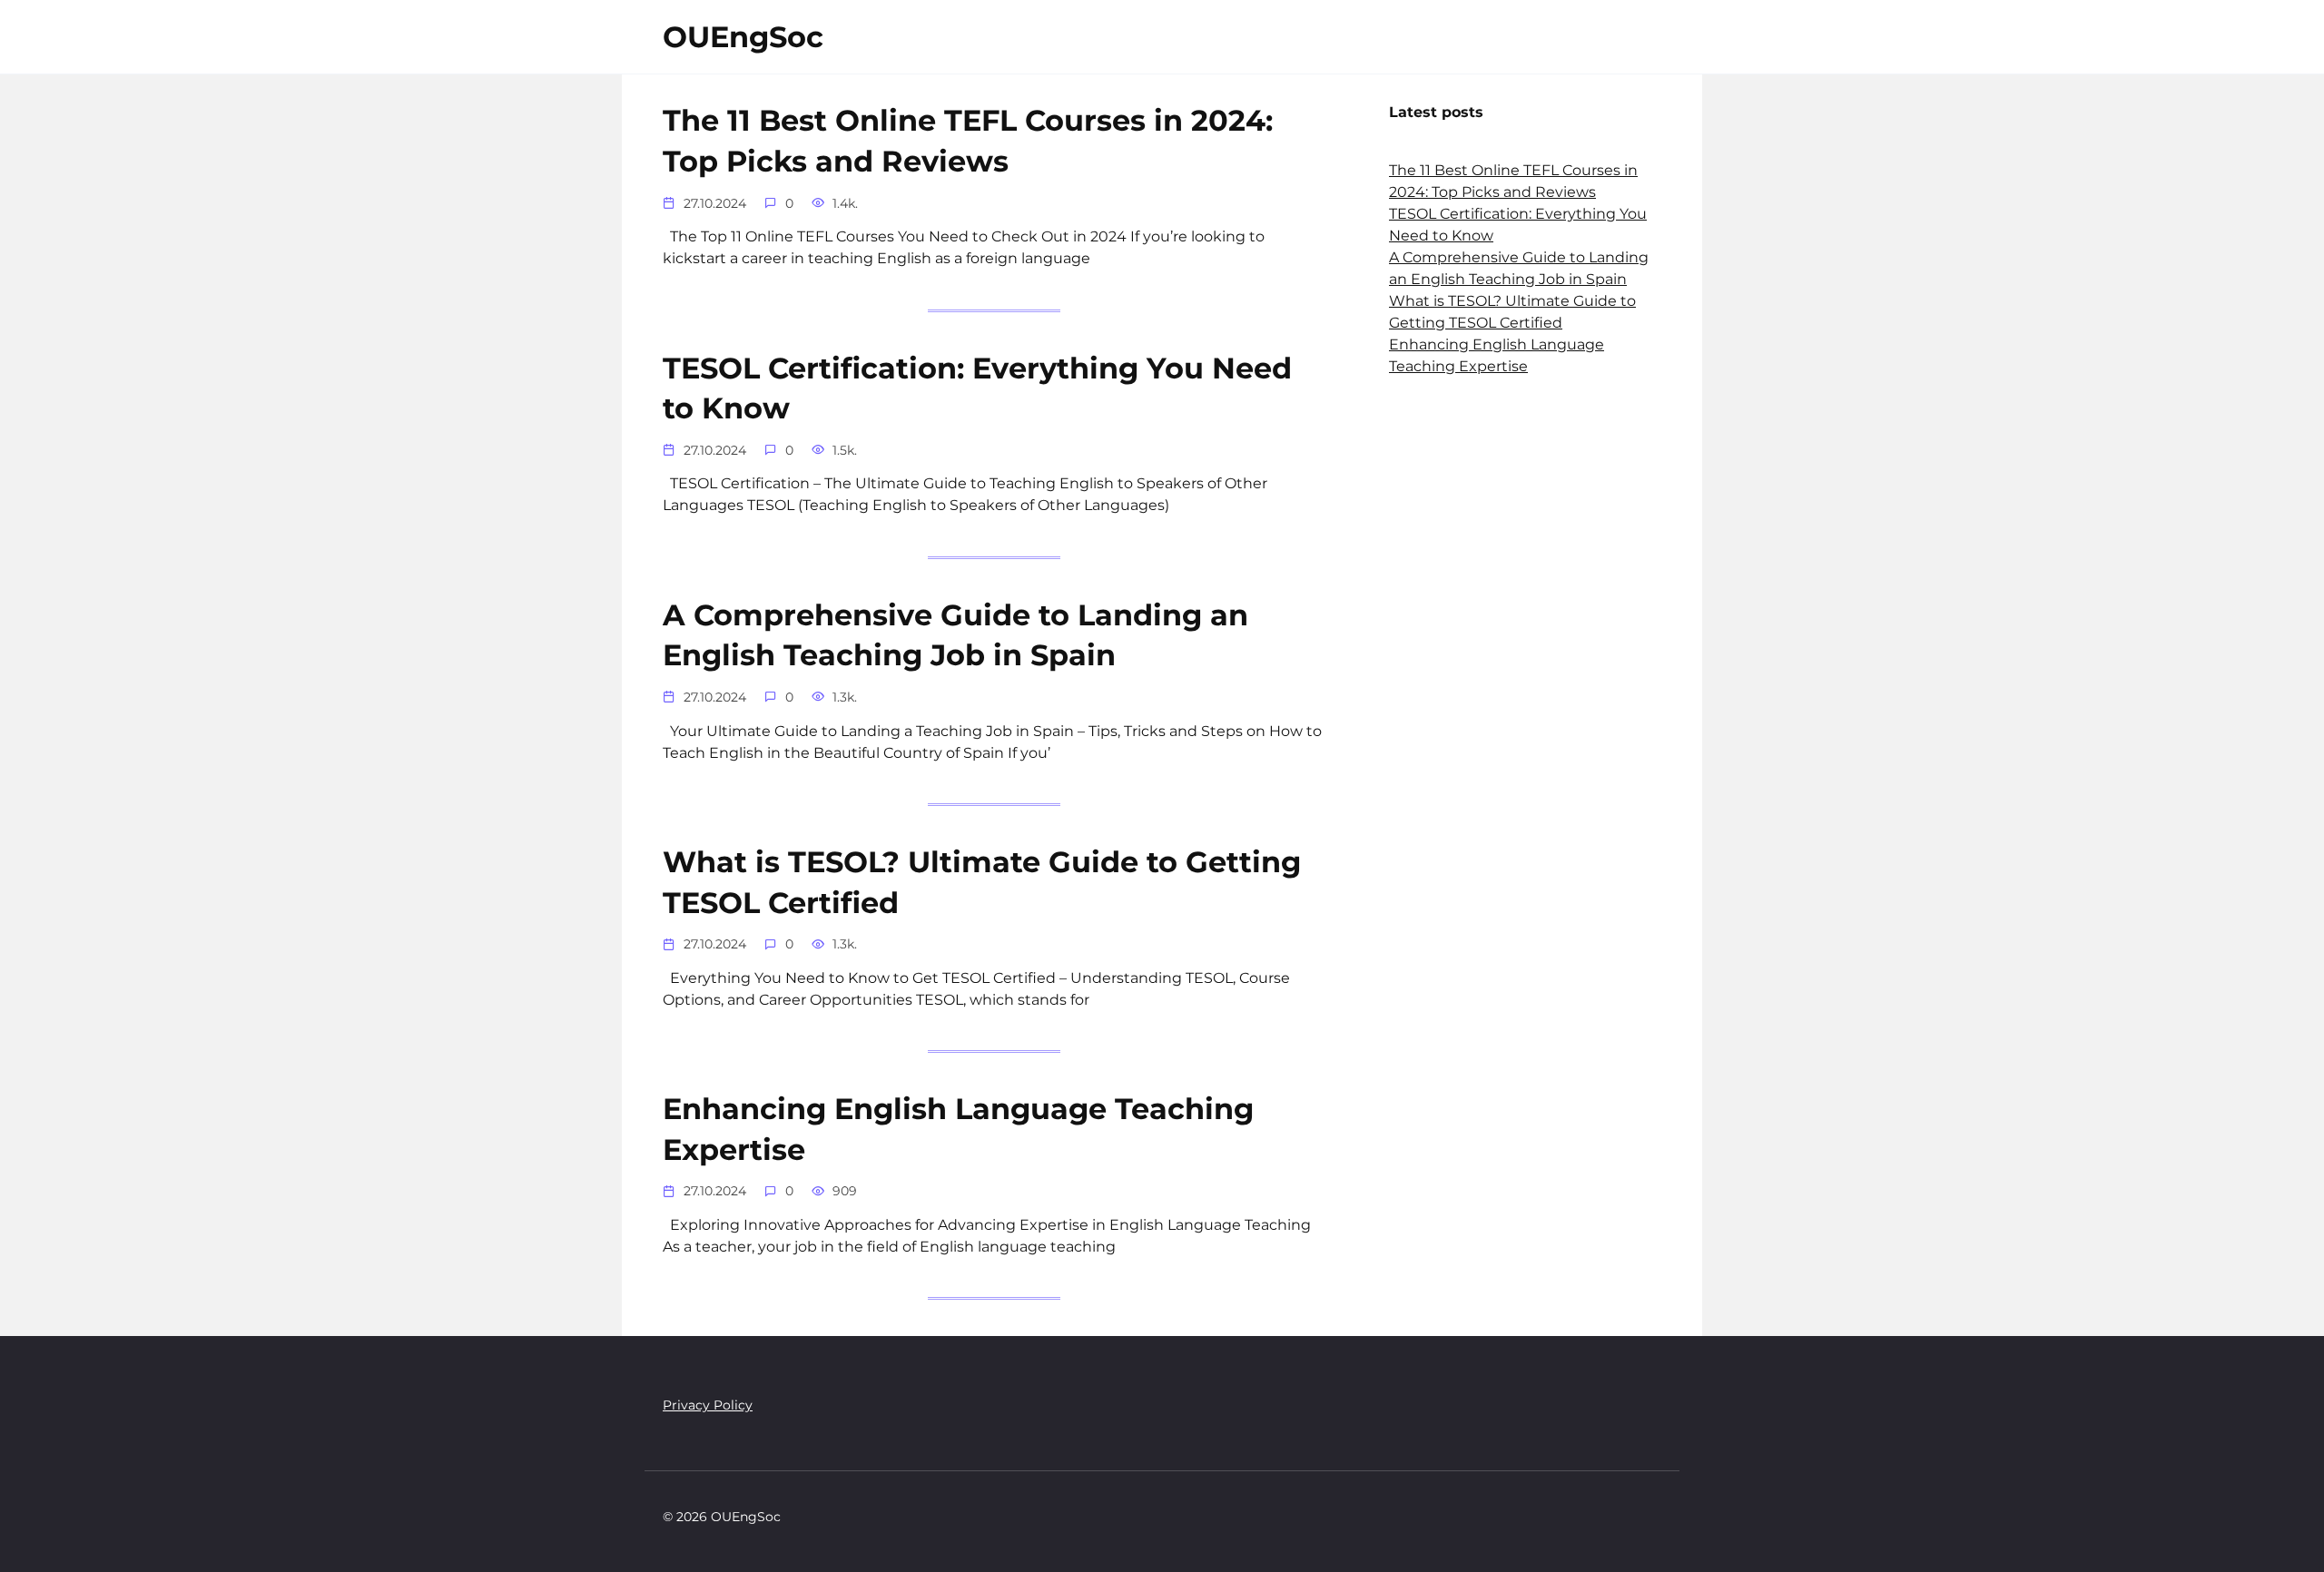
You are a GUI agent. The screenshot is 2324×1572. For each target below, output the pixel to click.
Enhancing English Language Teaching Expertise (958, 1129)
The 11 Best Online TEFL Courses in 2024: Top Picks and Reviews (968, 142)
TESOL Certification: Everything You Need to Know (977, 388)
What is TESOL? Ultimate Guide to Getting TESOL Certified (982, 882)
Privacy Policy (708, 1405)
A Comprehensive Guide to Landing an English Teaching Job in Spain (955, 635)
